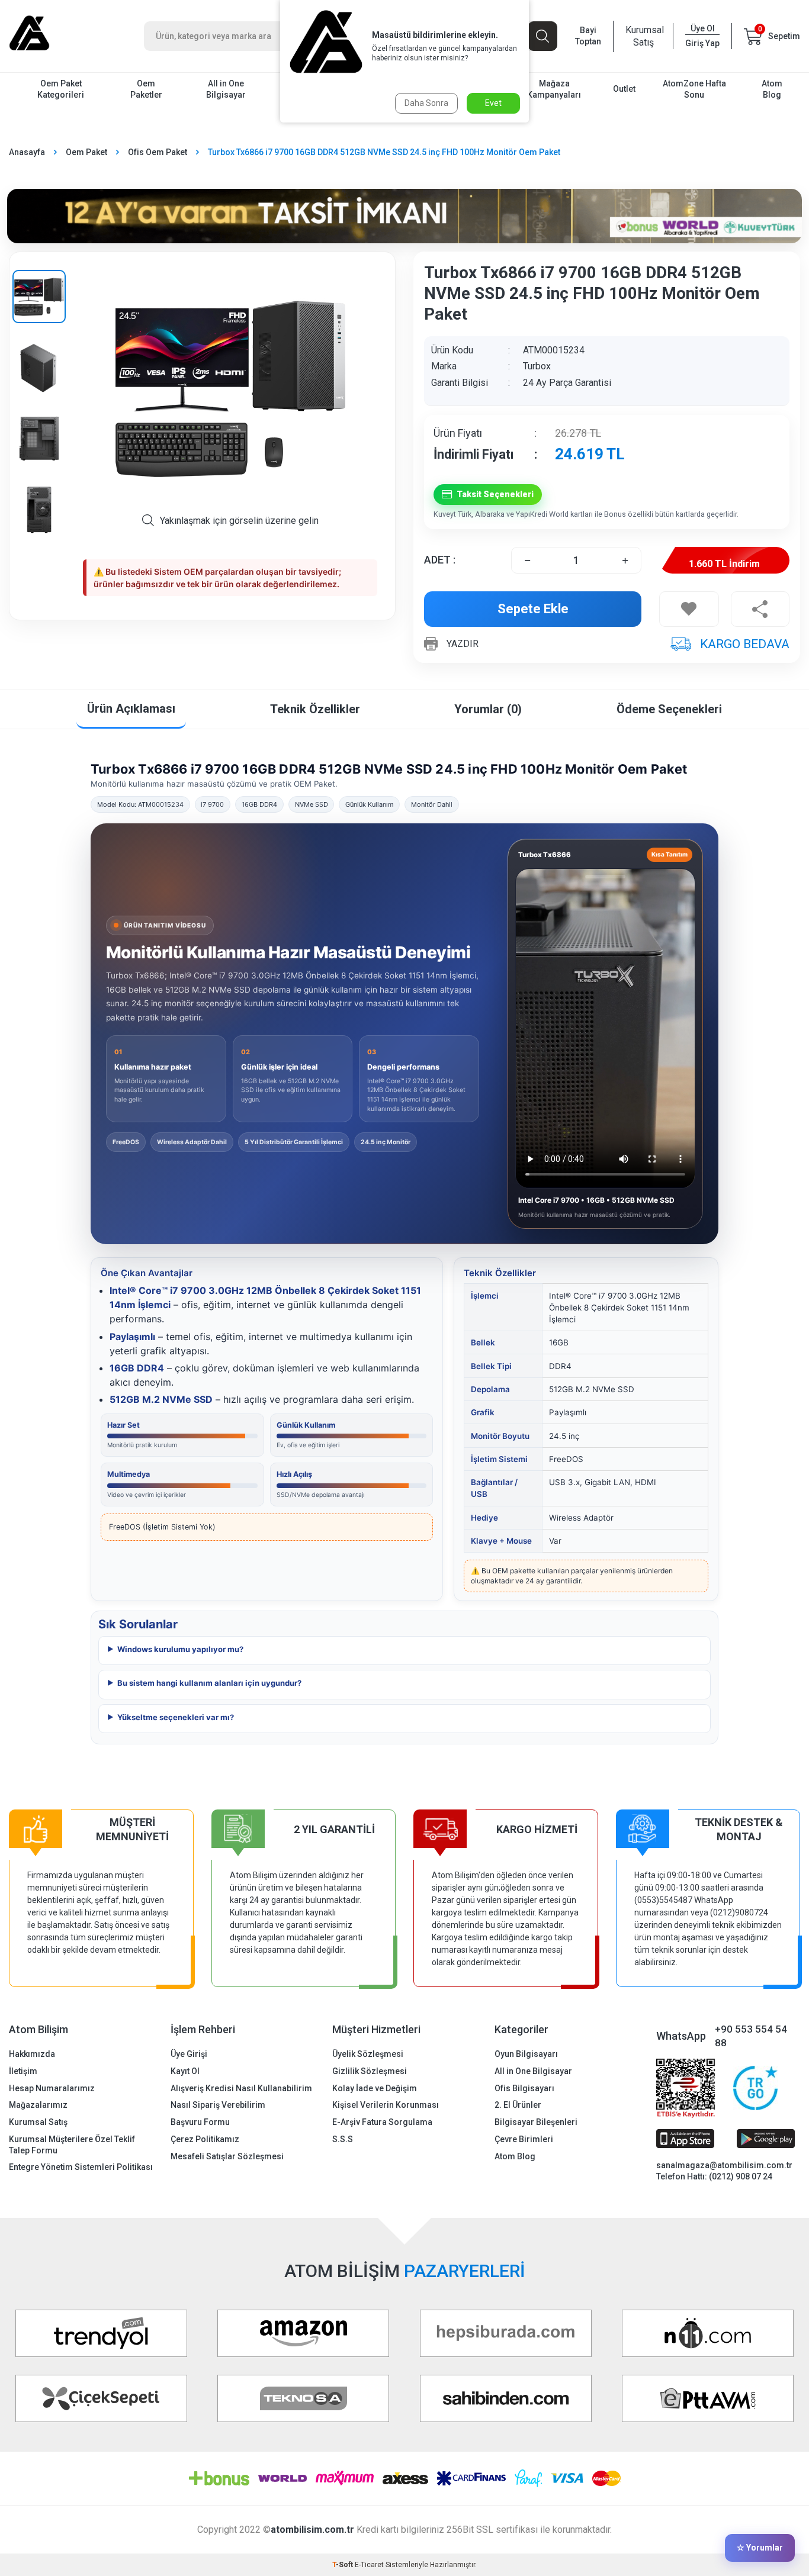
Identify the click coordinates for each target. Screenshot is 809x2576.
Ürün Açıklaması (131, 709)
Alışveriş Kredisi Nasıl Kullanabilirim (241, 2088)
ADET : (440, 560)
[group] (230, 388)
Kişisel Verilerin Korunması (386, 2105)
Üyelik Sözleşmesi (368, 2054)
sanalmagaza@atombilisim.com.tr (724, 2165)
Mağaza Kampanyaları (554, 89)
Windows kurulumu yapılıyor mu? (180, 1649)
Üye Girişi (189, 2054)
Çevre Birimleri (524, 2139)
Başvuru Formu (200, 2122)
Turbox (537, 366)
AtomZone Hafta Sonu (694, 89)
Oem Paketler (146, 89)
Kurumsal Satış (643, 36)
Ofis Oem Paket (158, 152)
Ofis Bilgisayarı (524, 2088)
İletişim (23, 2071)
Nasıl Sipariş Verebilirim (218, 2105)
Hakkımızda (32, 2054)
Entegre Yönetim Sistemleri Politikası (81, 2167)
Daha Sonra (426, 103)
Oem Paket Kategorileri (61, 89)
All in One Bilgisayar (226, 89)
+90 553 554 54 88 (751, 2036)
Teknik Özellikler (315, 709)
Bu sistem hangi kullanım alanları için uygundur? (209, 1683)
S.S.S (343, 2139)
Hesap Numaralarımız (52, 2088)
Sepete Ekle (533, 609)
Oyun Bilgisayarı (526, 2054)
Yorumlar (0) (488, 709)
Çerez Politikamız (205, 2139)
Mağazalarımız (38, 2105)
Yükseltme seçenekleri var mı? (176, 1717)
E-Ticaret (369, 2565)
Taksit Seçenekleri (495, 494)
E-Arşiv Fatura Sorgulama (382, 2122)
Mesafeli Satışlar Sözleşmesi (227, 2156)
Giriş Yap (702, 43)
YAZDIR (463, 644)
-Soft (343, 2565)
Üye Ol (703, 28)
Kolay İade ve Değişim (375, 2088)
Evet (493, 103)
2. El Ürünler (518, 2105)
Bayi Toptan (588, 36)
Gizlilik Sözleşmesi (370, 2071)
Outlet (624, 89)
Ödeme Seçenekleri (669, 709)
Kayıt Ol (185, 2071)
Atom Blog (772, 89)
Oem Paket (86, 152)
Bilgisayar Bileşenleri (536, 2122)
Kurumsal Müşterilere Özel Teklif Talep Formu (72, 2145)
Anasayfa (27, 152)
